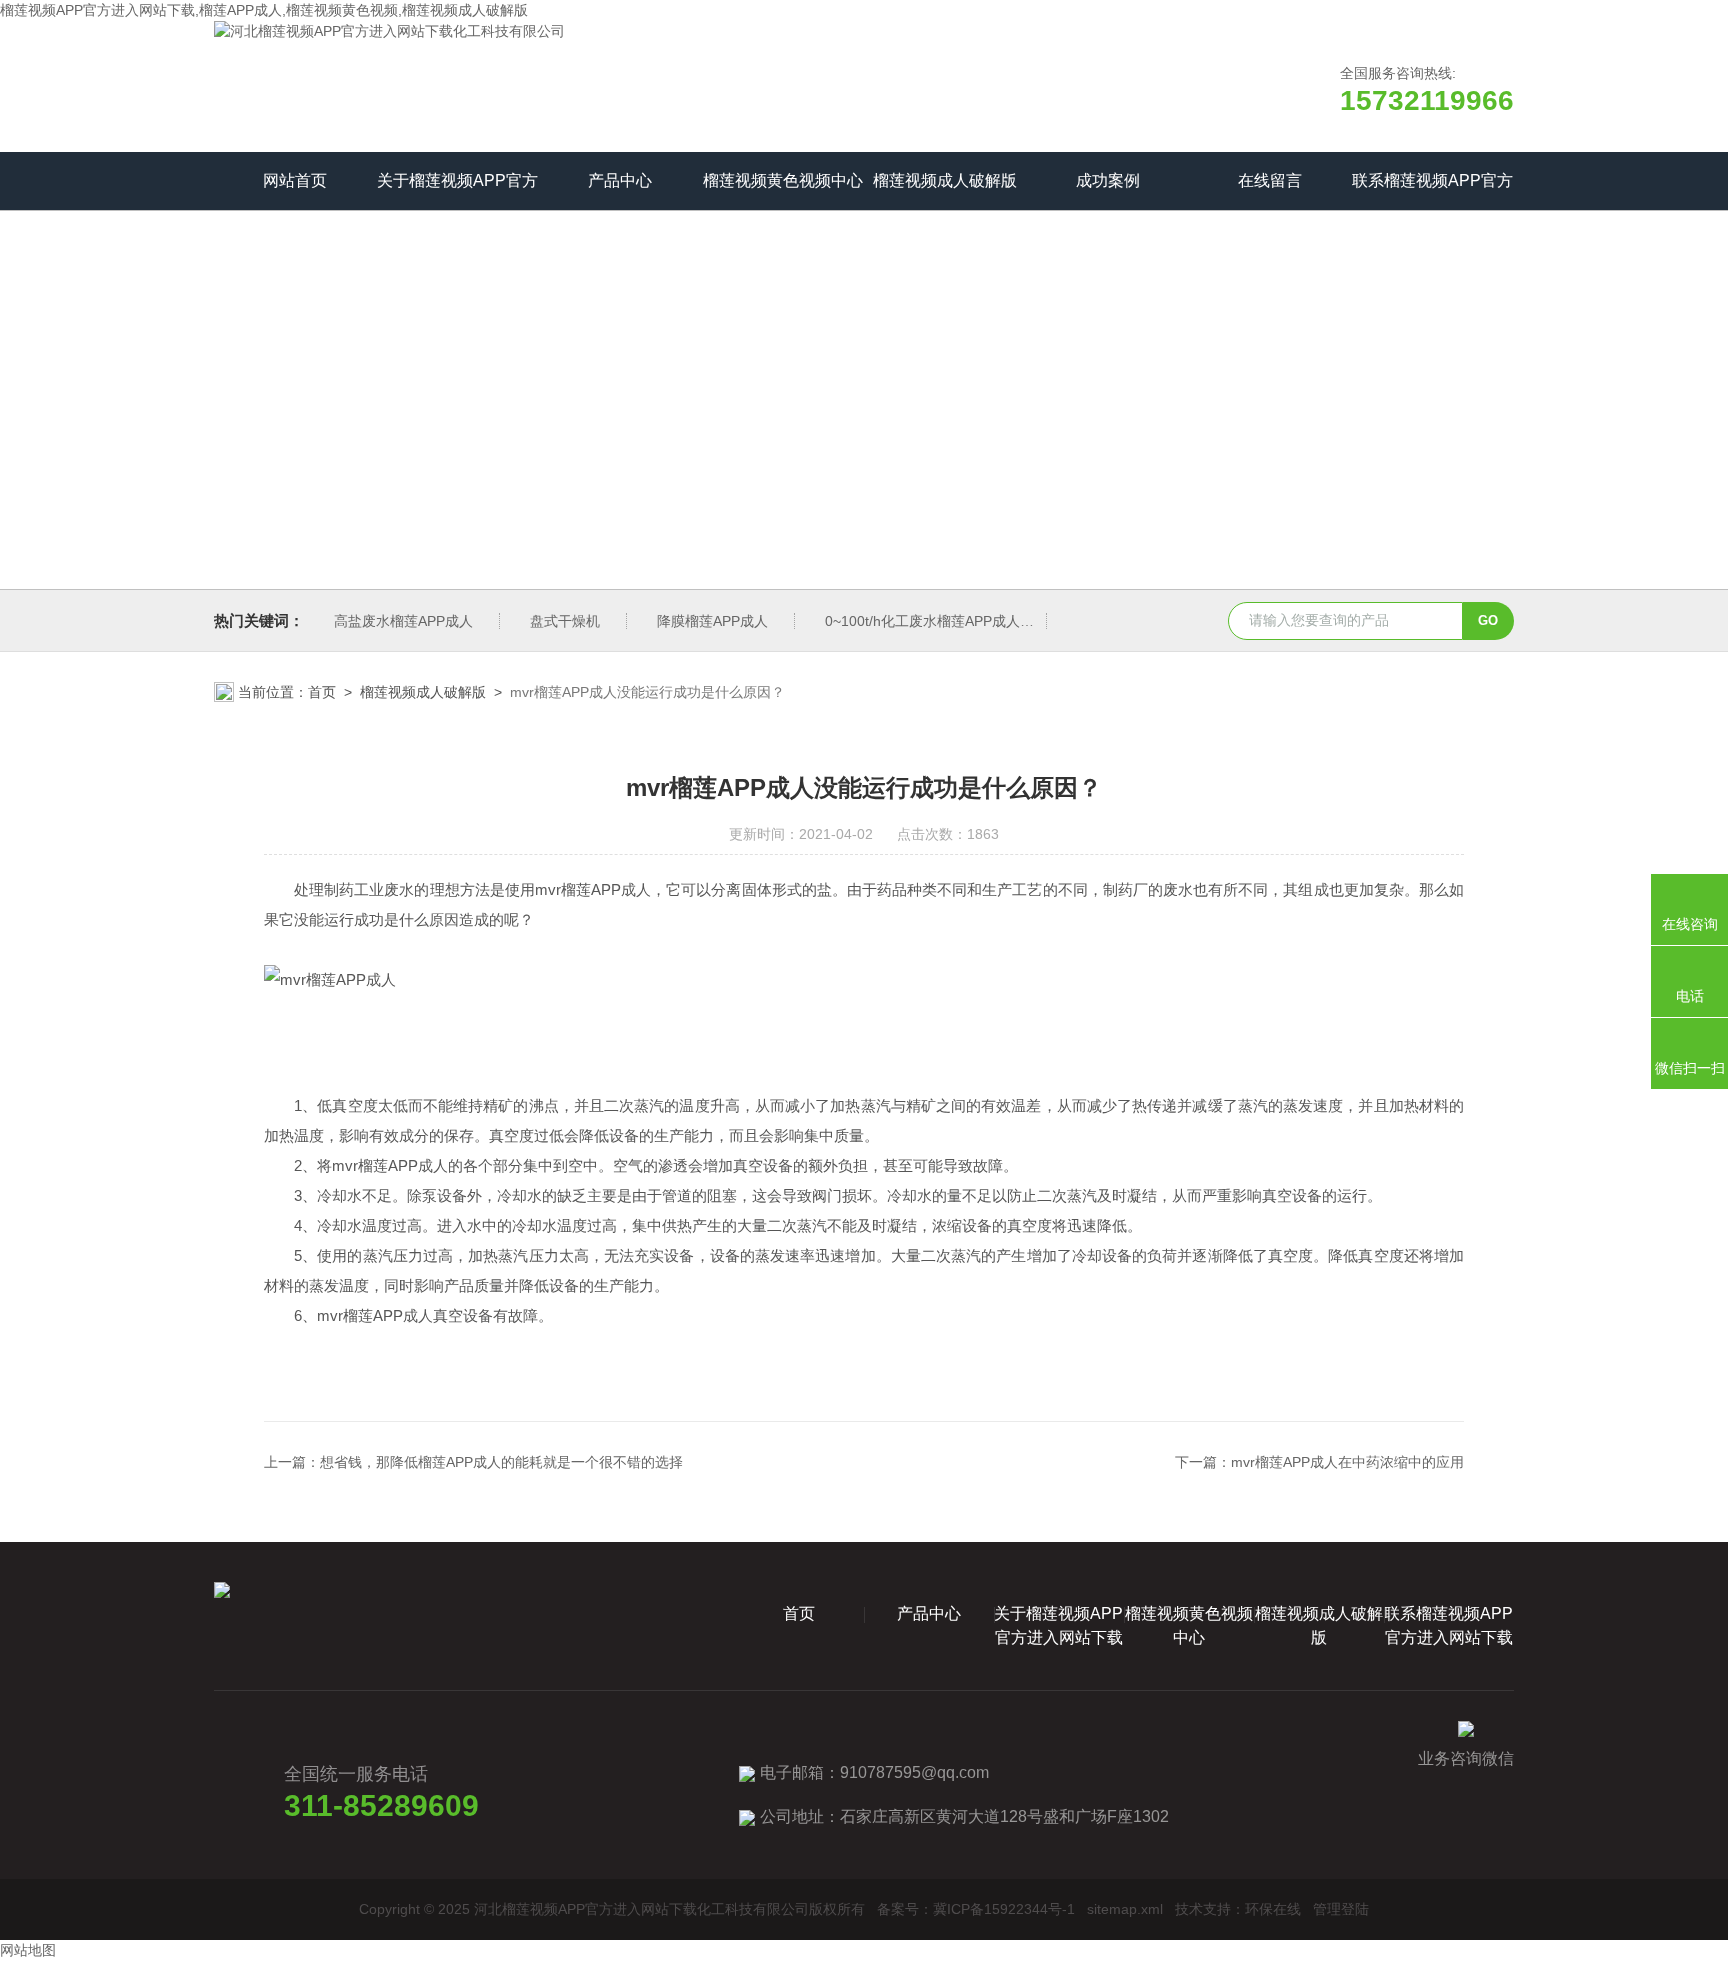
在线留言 (1270, 180)
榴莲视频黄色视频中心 (783, 180)
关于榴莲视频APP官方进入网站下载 (457, 191)
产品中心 (620, 180)
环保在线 (1273, 1909)
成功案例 (1108, 180)
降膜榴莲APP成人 (712, 621)
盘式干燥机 (565, 621)
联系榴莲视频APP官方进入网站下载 (1432, 191)
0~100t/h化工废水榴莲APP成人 (922, 621)
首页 (322, 692)
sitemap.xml (1125, 1909)
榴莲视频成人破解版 (945, 180)
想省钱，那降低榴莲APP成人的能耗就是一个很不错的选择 (501, 1462)
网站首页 (295, 180)
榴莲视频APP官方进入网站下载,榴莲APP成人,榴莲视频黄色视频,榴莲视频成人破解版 (264, 10)
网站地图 (28, 1950)
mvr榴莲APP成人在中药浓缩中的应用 (1347, 1462)
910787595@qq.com (914, 1772)
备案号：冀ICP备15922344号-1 (976, 1909)
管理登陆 (1341, 1909)
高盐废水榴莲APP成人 (403, 621)
